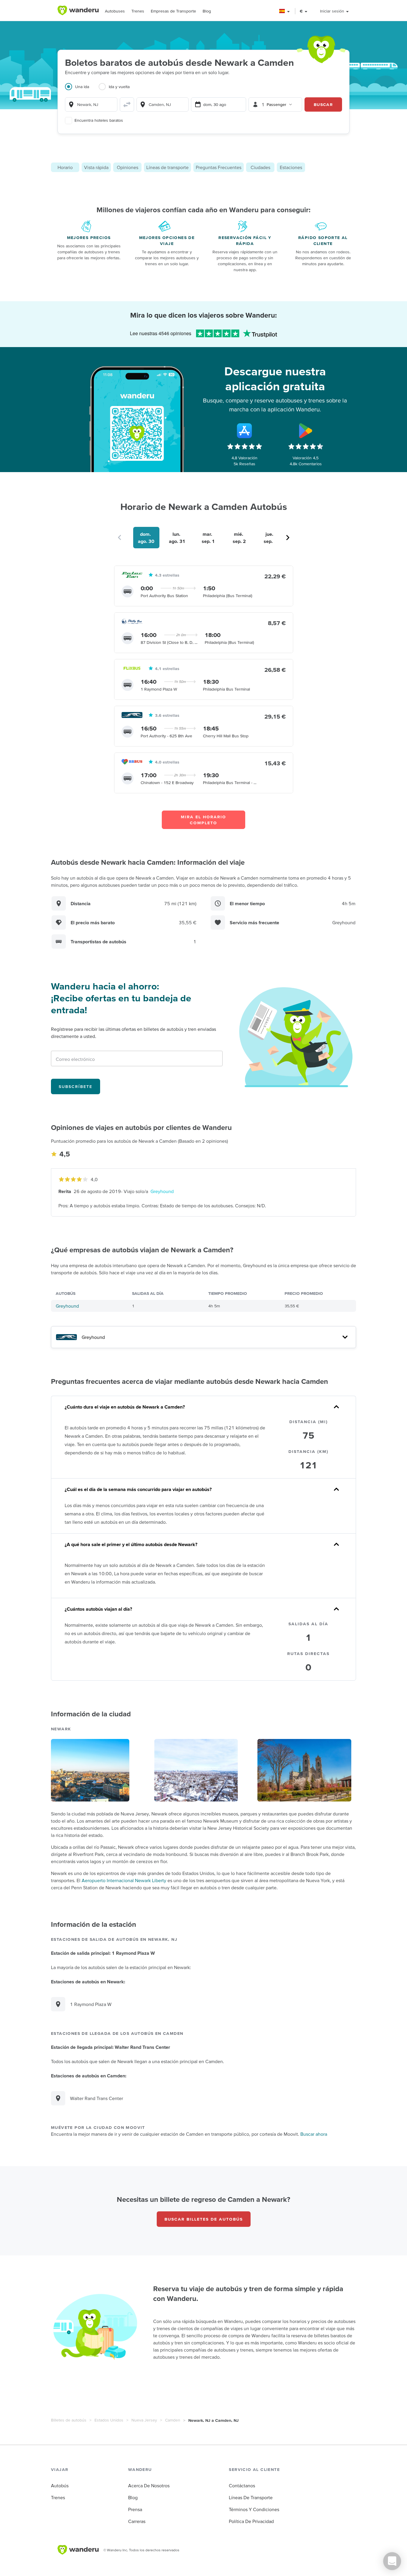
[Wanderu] (78, 10)
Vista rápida (96, 167)
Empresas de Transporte (173, 11)
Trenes (138, 11)
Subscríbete (76, 1086)
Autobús (60, 2486)
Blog (207, 11)
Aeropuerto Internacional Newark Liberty (124, 1880)
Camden (173, 2420)
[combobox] (91, 104)
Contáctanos (242, 2486)
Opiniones (128, 167)
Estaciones (291, 167)
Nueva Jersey (144, 2420)
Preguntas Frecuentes (219, 167)
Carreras (137, 2521)
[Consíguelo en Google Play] (306, 431)
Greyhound (162, 1191)
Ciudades (260, 167)
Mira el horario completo (203, 820)
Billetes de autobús (69, 2420)
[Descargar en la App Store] (245, 431)
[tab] (82, 90)
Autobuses (115, 11)
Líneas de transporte (167, 167)
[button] (285, 11)
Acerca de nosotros (149, 2486)
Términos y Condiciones (254, 2509)
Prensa (135, 2509)
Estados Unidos (109, 2420)
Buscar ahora (314, 2134)
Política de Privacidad (251, 2521)
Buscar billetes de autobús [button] (204, 2219)
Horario (65, 167)
